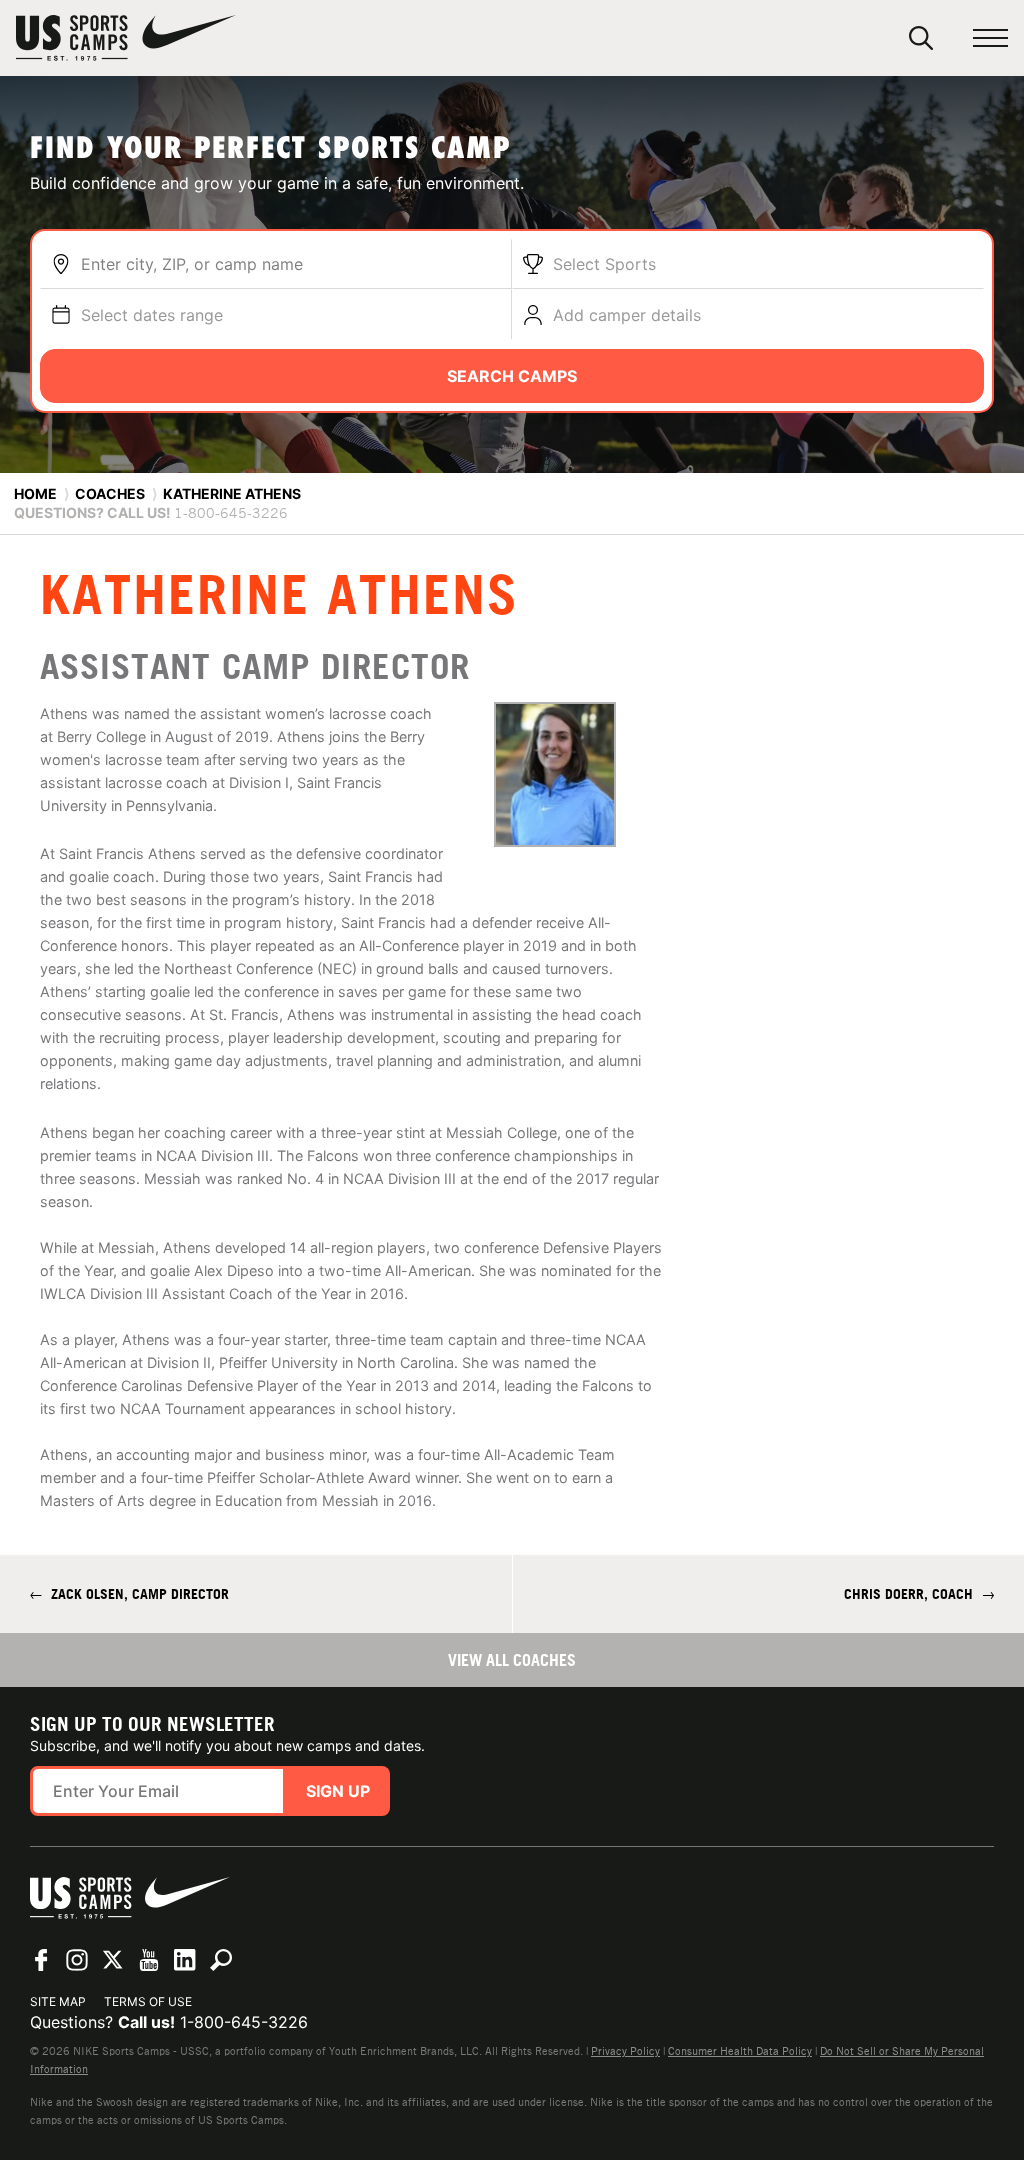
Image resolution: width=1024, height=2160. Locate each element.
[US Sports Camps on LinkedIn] (185, 1960)
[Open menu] (990, 38)
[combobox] (291, 264)
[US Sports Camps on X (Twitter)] (113, 1960)
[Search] (921, 38)
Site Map (58, 2001)
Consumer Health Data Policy (740, 2051)
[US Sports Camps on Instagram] (77, 1960)
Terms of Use (148, 2001)
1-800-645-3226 (244, 2022)
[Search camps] (221, 1960)
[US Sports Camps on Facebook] (41, 1960)
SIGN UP (338, 1791)
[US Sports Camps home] (126, 38)
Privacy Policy (625, 2051)
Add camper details (627, 315)
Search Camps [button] (512, 376)
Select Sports (604, 264)
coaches (110, 493)
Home (35, 493)
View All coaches (512, 1660)
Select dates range (152, 315)
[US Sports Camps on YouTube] (149, 1960)
